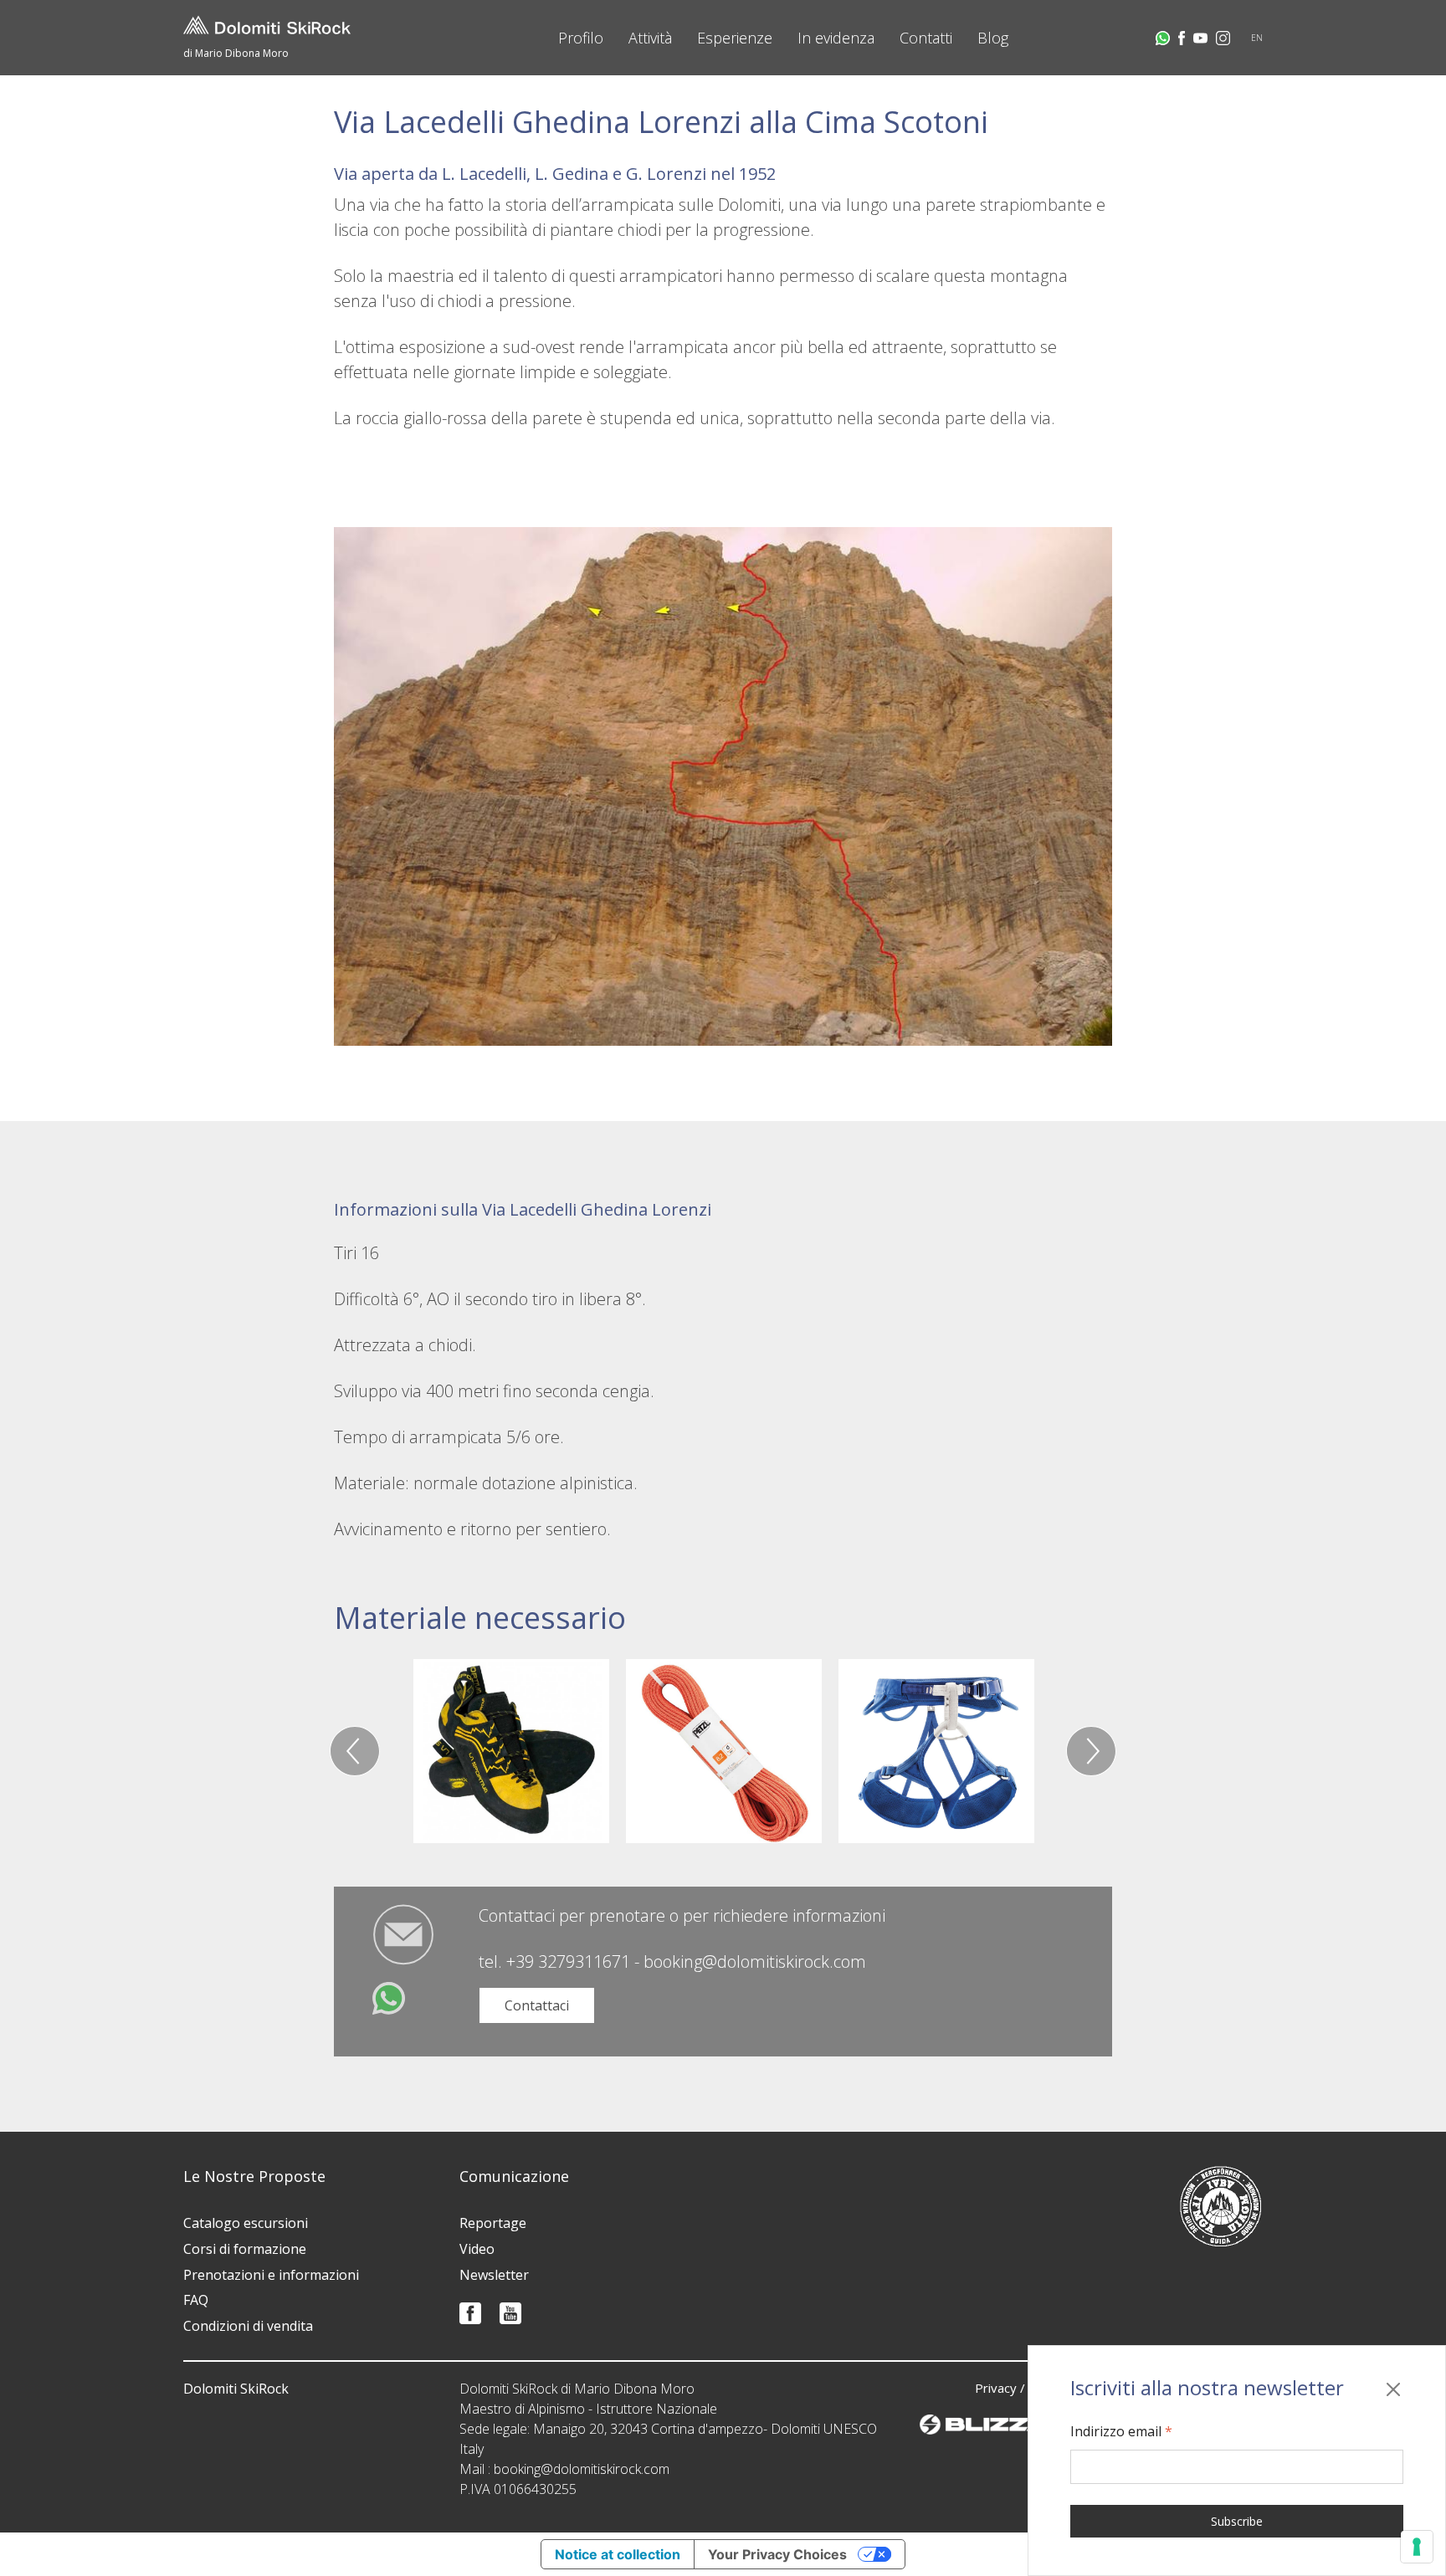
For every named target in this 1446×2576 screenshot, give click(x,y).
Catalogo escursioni (246, 2223)
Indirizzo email (1121, 2431)
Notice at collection (618, 2554)
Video (477, 2249)
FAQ (196, 2300)
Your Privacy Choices (777, 2554)
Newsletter (494, 2275)
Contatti (926, 38)
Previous (355, 1751)
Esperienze (735, 38)
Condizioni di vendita (248, 2326)
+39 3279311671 (568, 1961)
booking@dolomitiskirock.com (755, 1961)
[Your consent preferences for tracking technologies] (1417, 2547)
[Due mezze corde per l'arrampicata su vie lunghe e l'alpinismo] (724, 1751)
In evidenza (836, 38)
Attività (650, 38)
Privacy (996, 2388)
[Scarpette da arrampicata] (511, 1751)
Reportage (493, 2223)
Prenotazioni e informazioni (271, 2275)
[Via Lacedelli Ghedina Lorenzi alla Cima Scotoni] (723, 785)
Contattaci (537, 2005)
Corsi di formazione (245, 2249)
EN (1257, 38)
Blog (993, 38)
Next (1091, 1751)
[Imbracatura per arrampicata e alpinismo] (936, 1751)
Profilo (581, 38)
